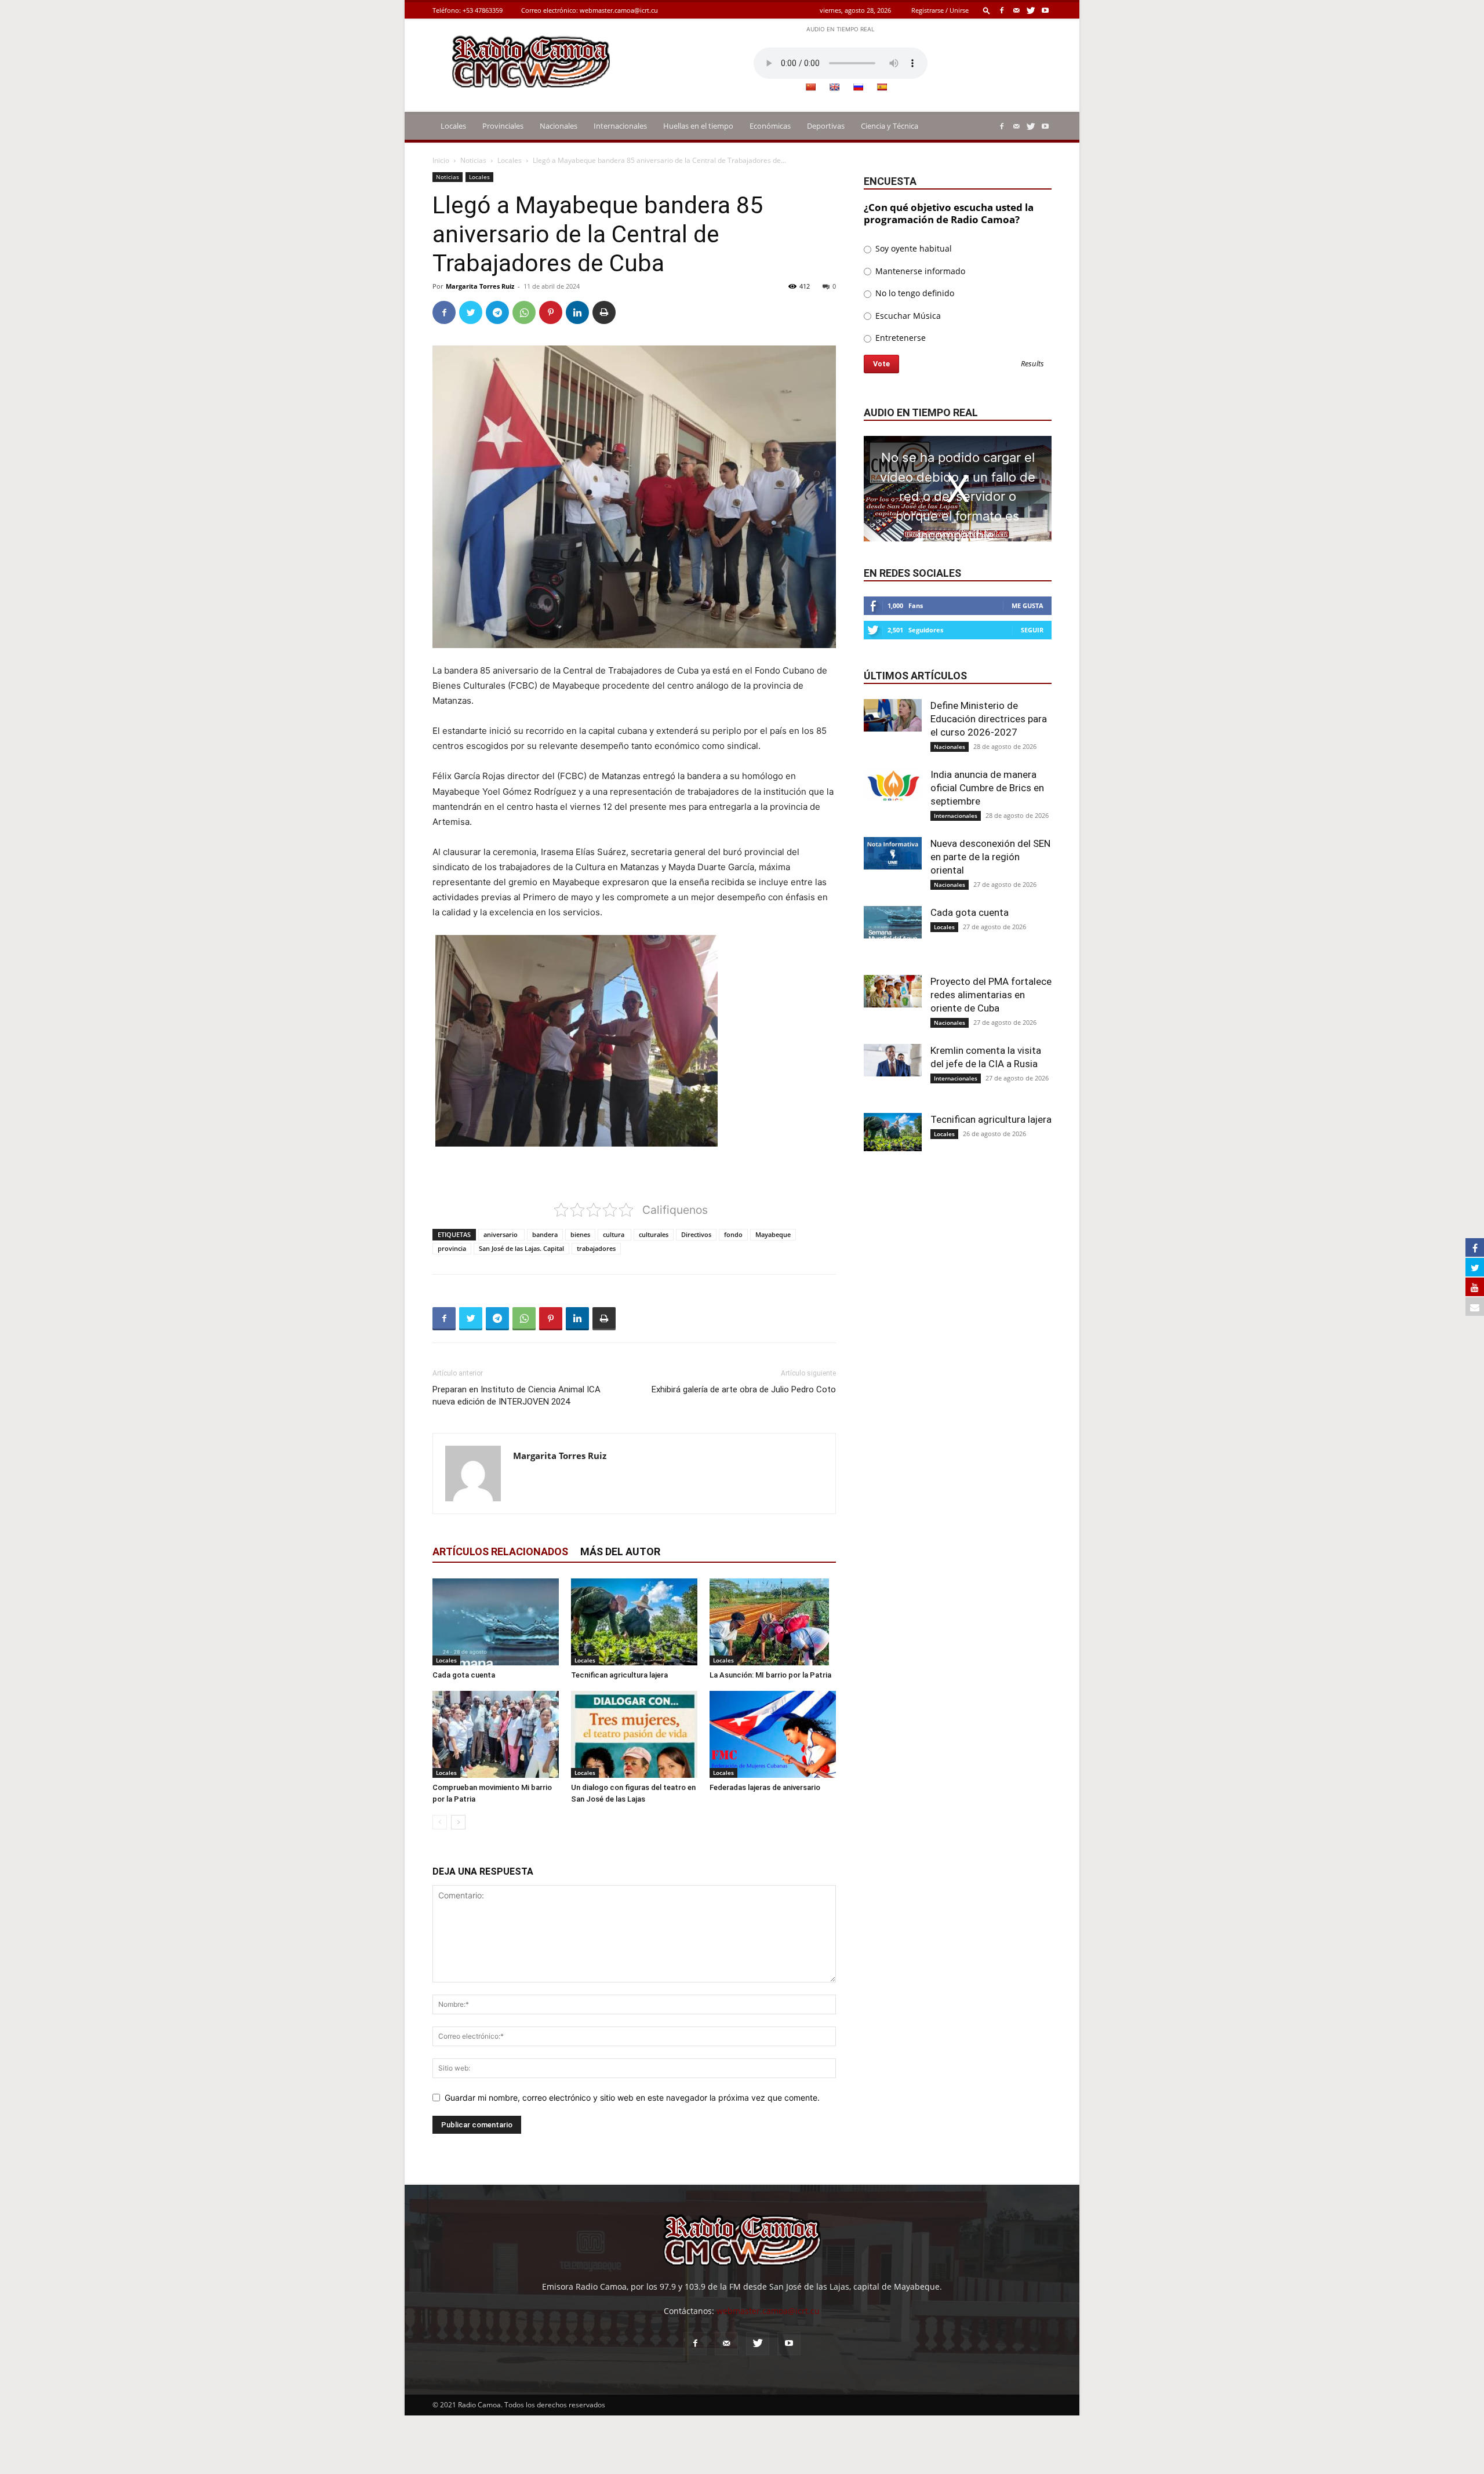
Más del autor (620, 1551)
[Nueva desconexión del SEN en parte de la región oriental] (893, 853)
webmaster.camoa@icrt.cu (619, 10)
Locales (453, 126)
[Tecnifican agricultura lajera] (634, 1622)
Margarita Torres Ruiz (480, 286)
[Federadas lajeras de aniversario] (773, 1734)
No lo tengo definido (914, 293)
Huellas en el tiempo (698, 126)
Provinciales (503, 126)
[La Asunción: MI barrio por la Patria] (773, 1622)
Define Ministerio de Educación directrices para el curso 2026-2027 (989, 719)
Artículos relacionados (500, 1551)
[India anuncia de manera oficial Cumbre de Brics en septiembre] (893, 784)
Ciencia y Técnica (890, 126)
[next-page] (458, 1822)
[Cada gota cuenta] (496, 1622)
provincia (452, 1248)
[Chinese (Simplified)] (810, 87)
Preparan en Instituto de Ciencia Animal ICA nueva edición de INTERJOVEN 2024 (517, 1396)
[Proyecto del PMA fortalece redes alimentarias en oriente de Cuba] (893, 991)
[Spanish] (882, 87)
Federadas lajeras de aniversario (765, 1787)
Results (1032, 364)
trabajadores (596, 1248)
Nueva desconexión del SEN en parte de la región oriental (990, 857)
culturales (654, 1234)
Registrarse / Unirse (940, 10)
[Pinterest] (551, 312)
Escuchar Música (907, 316)
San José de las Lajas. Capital (521, 1248)
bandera (545, 1234)
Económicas (770, 126)
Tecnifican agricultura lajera (619, 1675)
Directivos (696, 1234)
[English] (834, 87)
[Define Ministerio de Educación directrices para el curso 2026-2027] (893, 715)
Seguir (1032, 630)
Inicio (441, 160)
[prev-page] (440, 1822)
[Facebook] (1002, 10)
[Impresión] (604, 312)
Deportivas (826, 126)
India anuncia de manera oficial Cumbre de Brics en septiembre (987, 788)
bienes (580, 1234)
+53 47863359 (483, 10)
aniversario (501, 1234)
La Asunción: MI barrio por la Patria (770, 1675)
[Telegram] (497, 312)
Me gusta (1027, 605)
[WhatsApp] (524, 312)
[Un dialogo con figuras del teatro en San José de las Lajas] (634, 1734)
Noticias (473, 160)
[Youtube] (1045, 10)
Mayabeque (773, 1234)
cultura (614, 1234)
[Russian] (858, 87)
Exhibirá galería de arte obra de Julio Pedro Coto (744, 1389)
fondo (733, 1234)
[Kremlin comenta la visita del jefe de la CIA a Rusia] (893, 1060)
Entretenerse (899, 338)
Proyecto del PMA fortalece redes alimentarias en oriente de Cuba (991, 995)
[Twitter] (1031, 10)
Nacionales (559, 126)
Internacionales (620, 126)
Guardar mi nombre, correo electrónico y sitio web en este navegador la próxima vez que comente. (632, 2098)
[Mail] (1016, 10)
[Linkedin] (577, 312)
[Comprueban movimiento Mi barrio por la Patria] (496, 1734)
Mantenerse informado (919, 271)
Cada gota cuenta (464, 1675)
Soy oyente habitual (912, 248)
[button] (987, 10)
